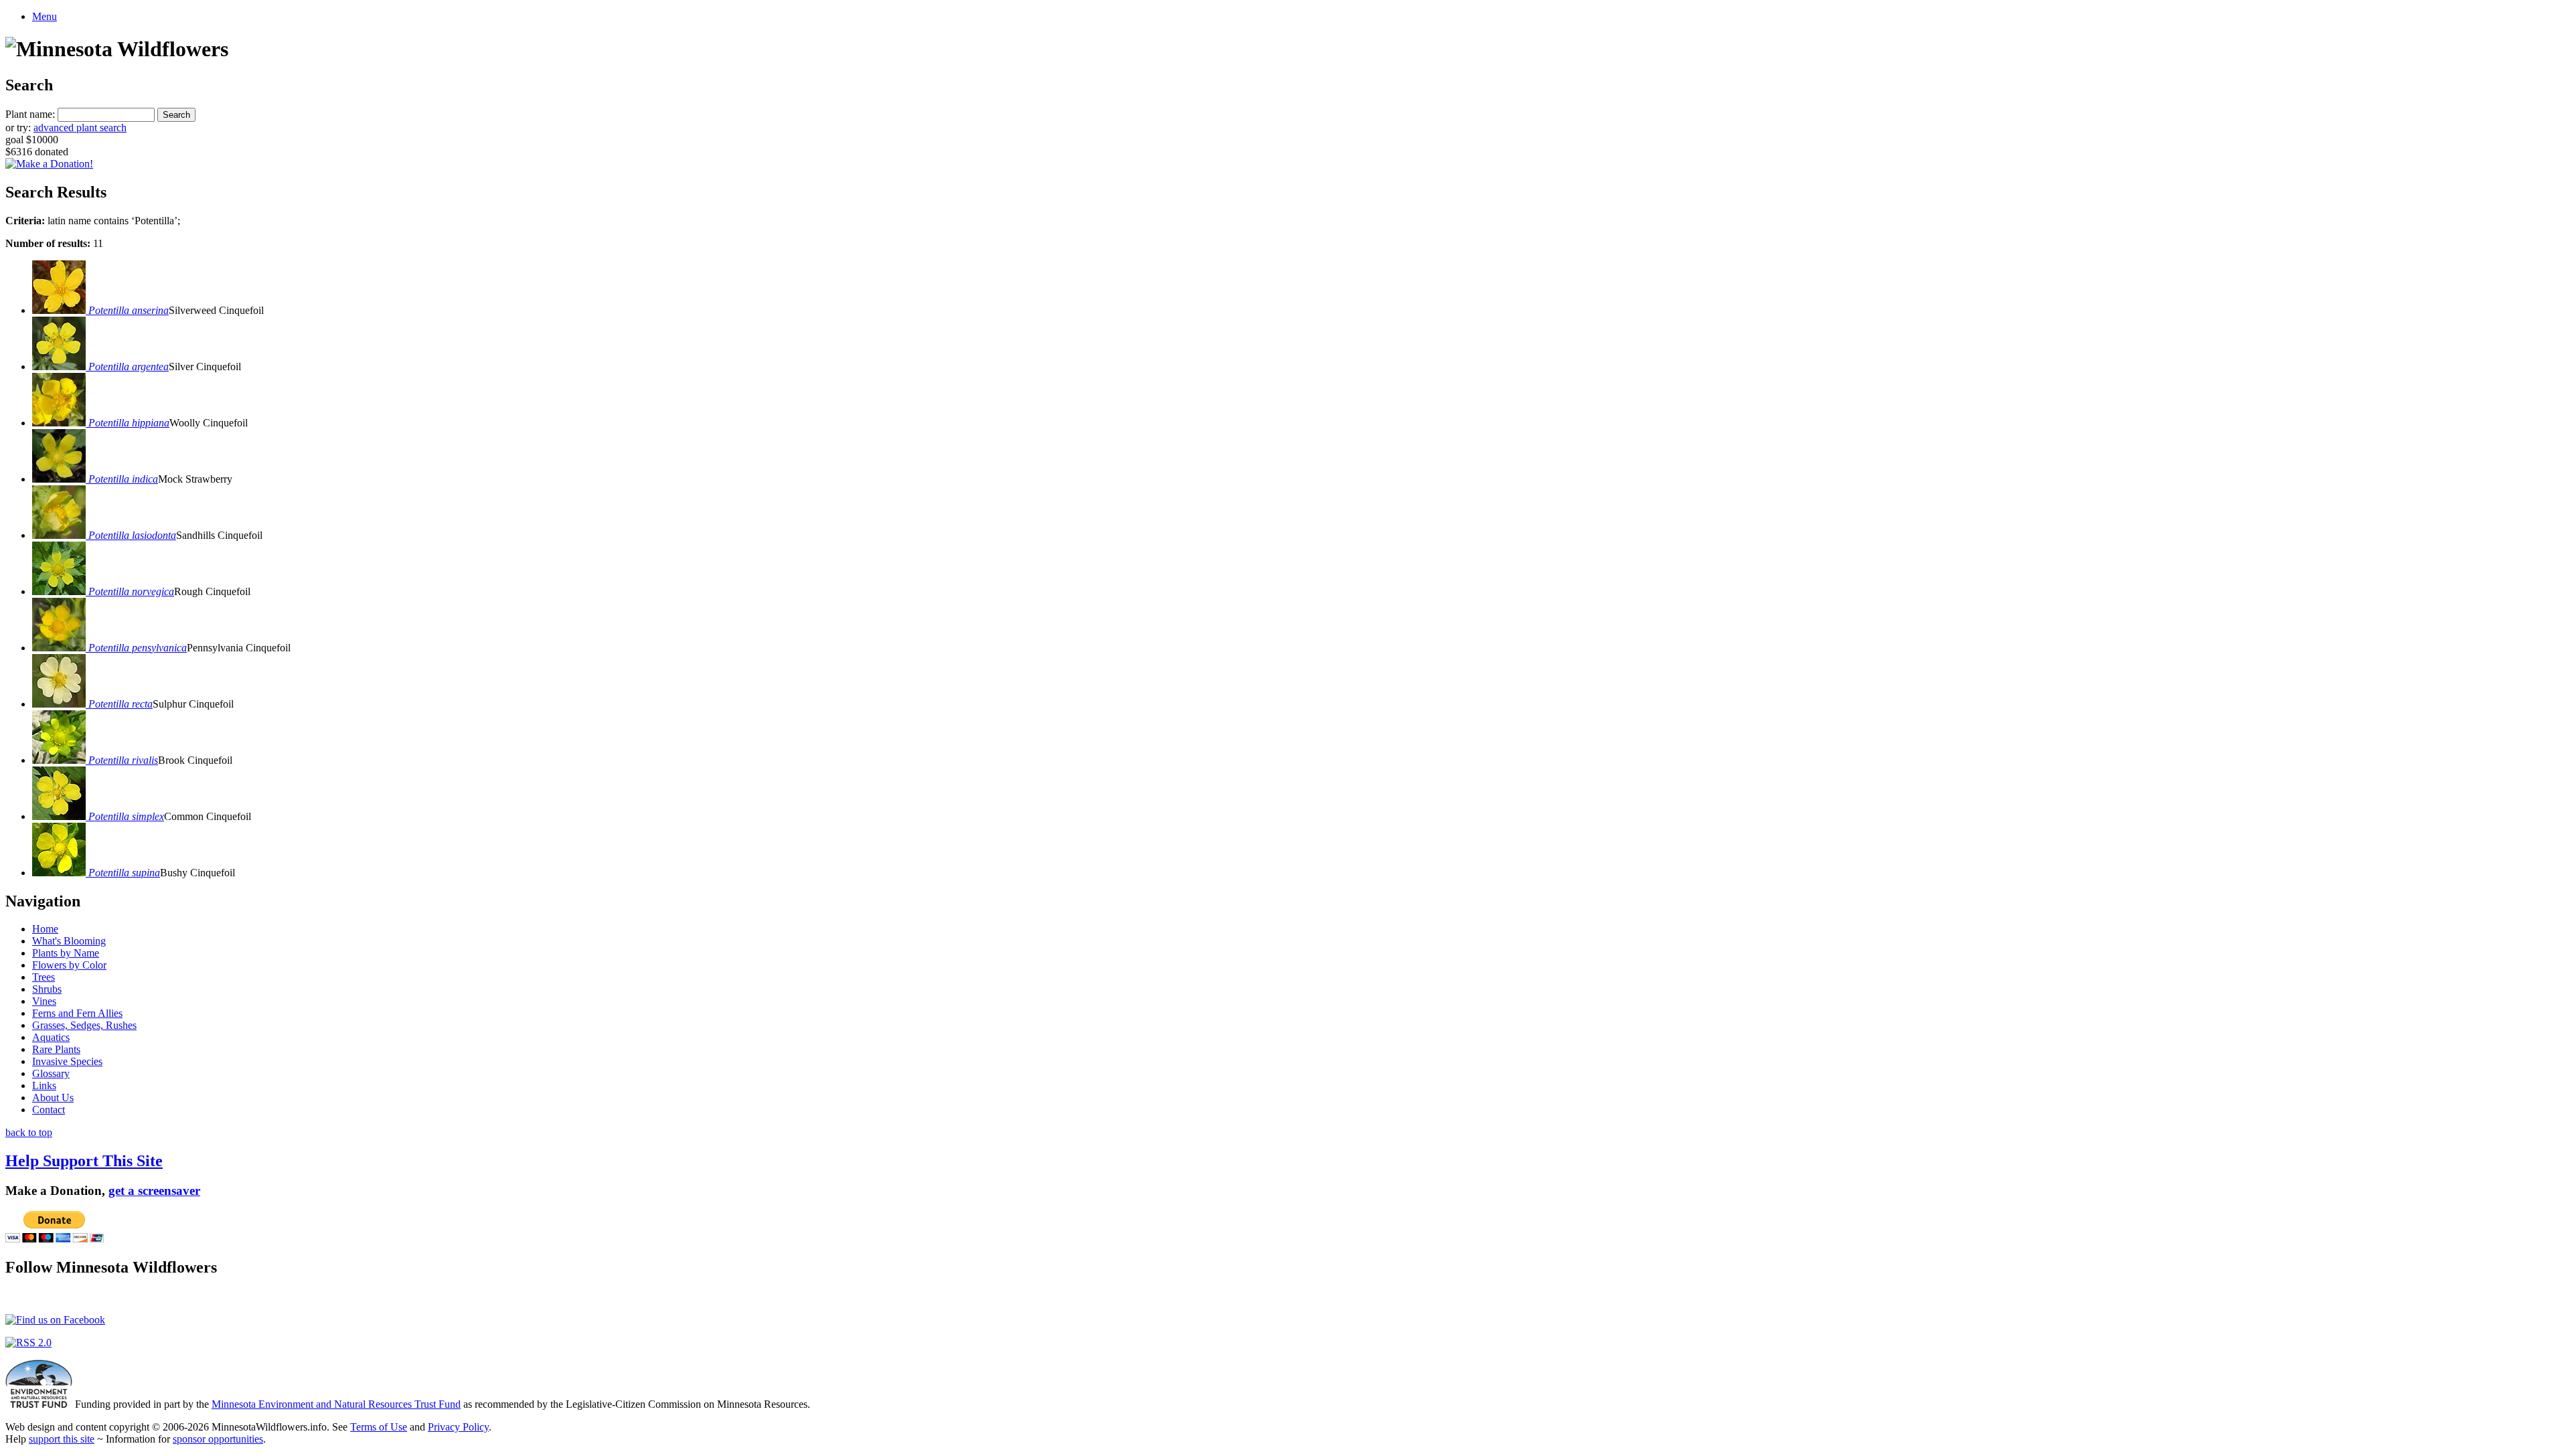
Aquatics (51, 1037)
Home (45, 929)
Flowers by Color (69, 965)
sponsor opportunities (218, 1439)
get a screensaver (154, 1191)
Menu (45, 16)
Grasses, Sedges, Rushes (84, 1025)
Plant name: (30, 114)
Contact (49, 1110)
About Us (53, 1098)
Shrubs (47, 989)
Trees (44, 977)
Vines (44, 1001)
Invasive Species (67, 1061)
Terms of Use (379, 1427)
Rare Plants (56, 1049)
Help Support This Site (84, 1161)
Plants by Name (66, 953)
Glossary (51, 1073)
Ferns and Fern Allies (77, 1013)
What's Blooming (69, 941)
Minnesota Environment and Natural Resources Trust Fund (336, 1404)
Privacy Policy (458, 1427)
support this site (62, 1439)
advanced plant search (80, 128)
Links (44, 1085)
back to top (29, 1132)
